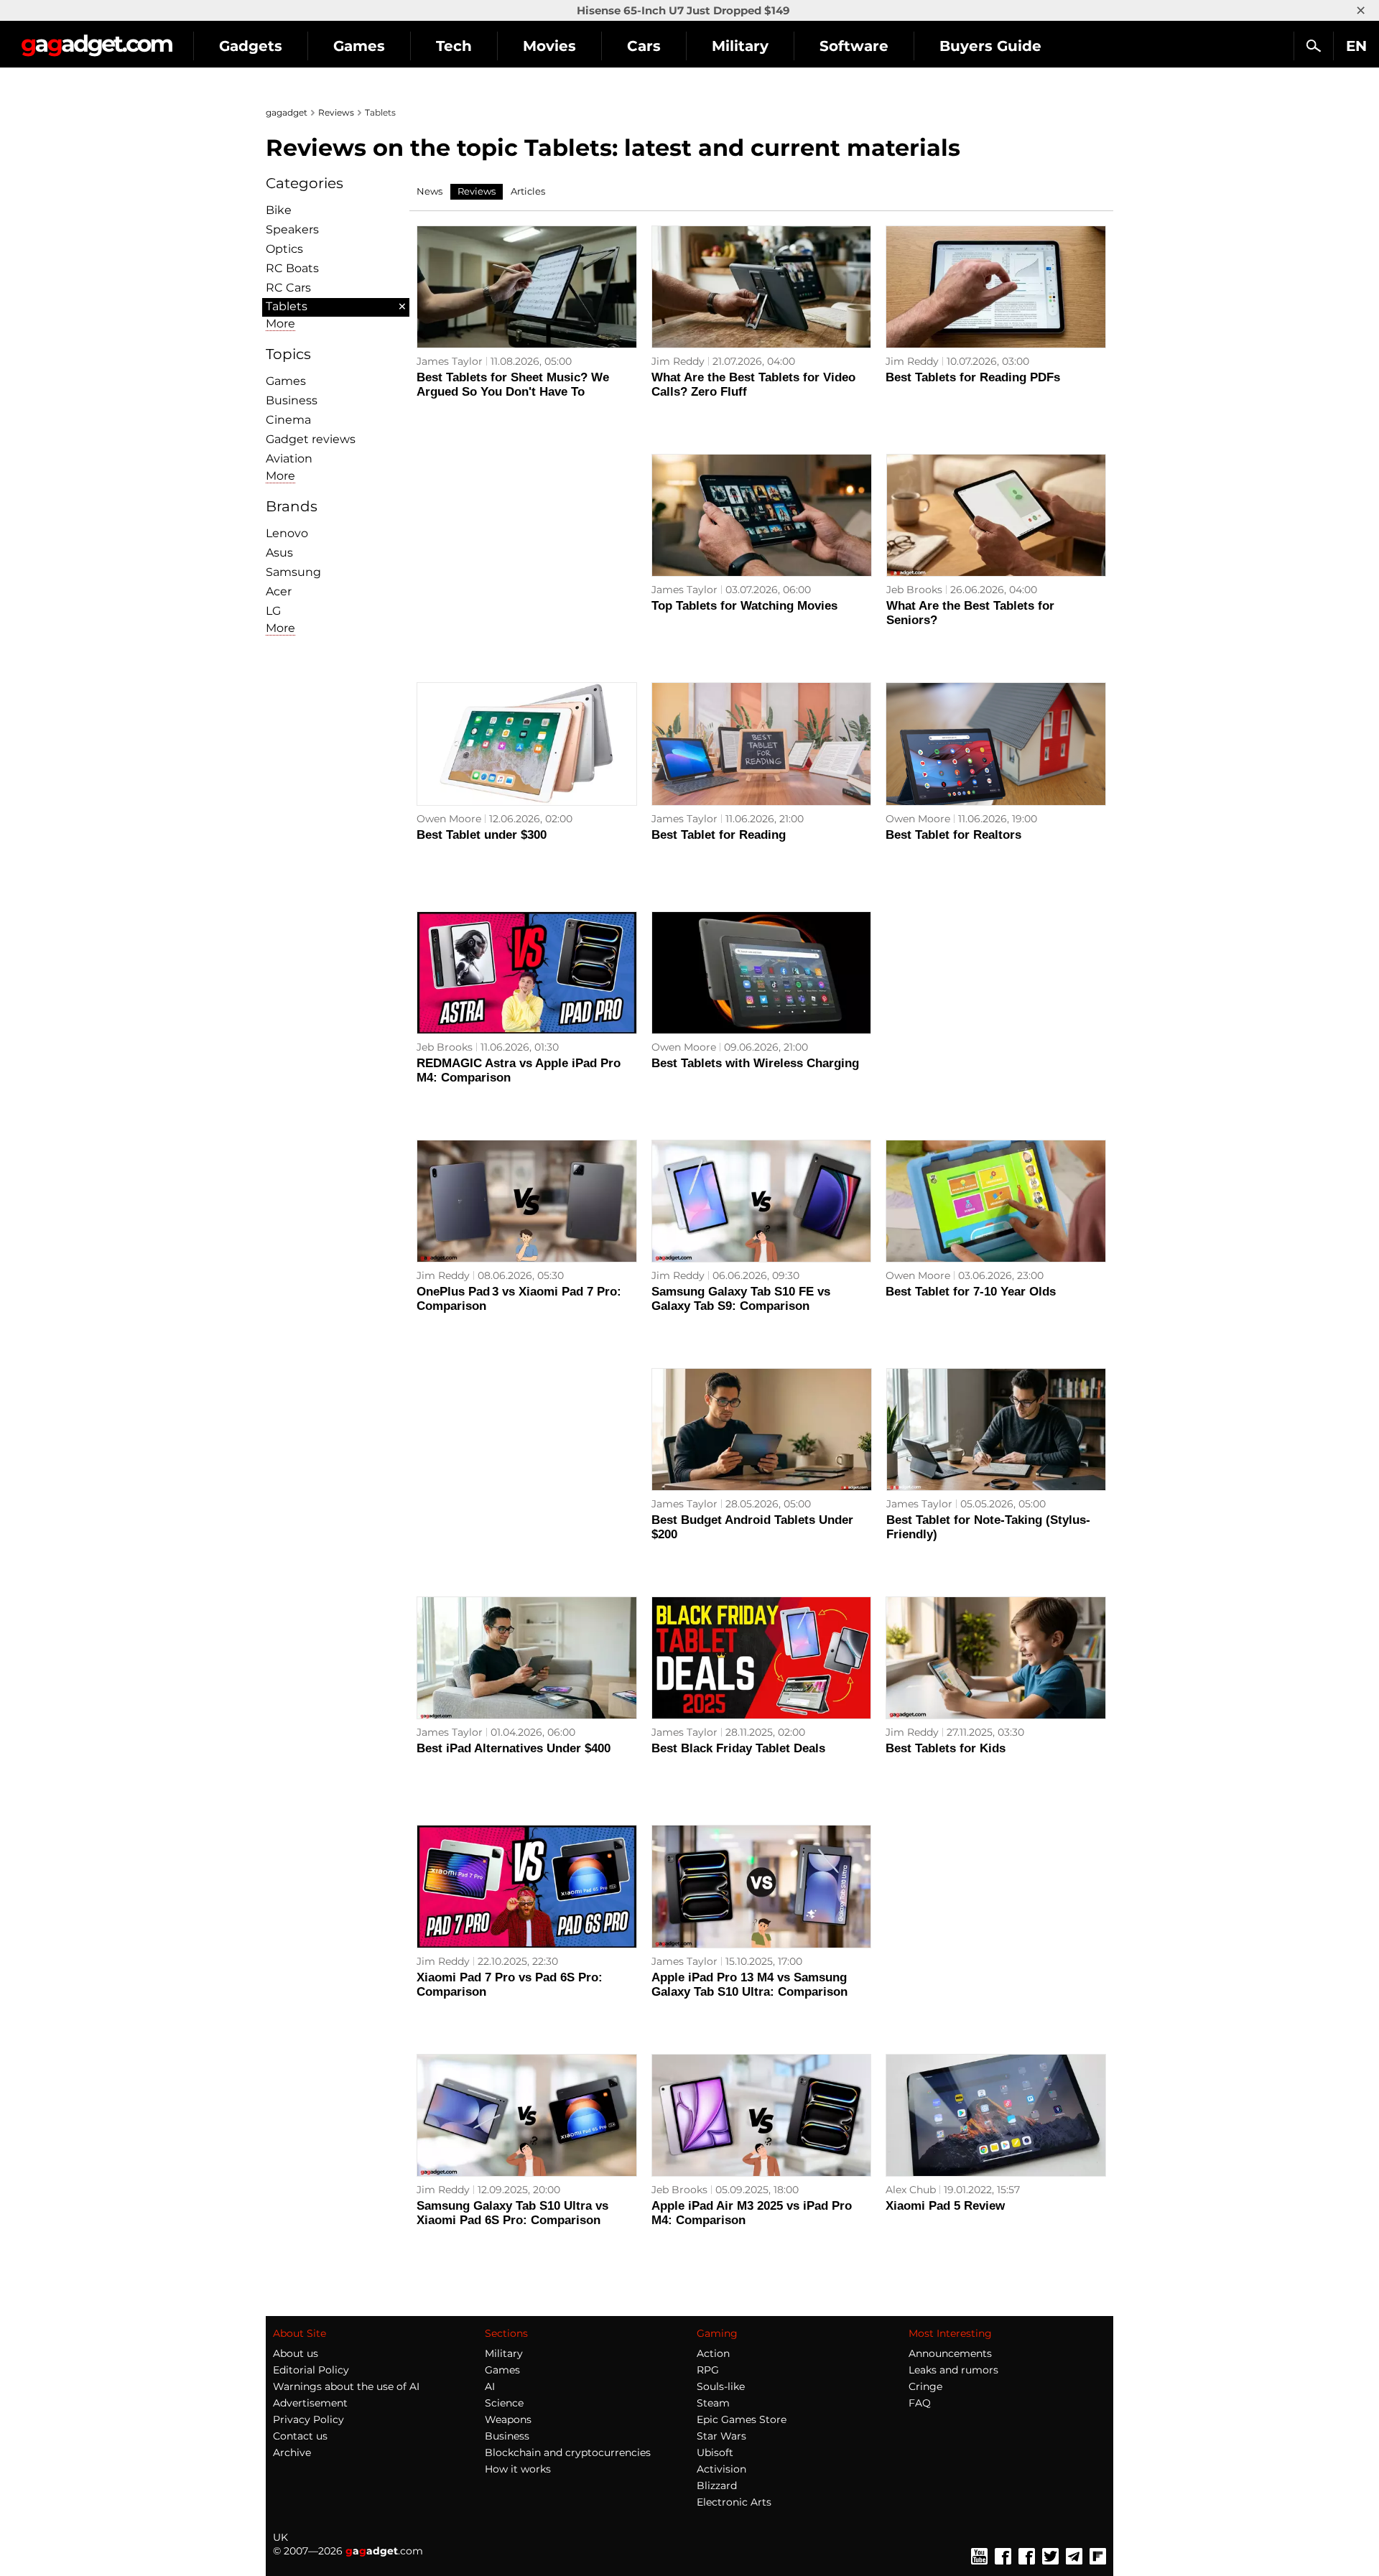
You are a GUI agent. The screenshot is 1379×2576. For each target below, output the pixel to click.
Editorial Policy (311, 2370)
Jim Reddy (678, 361)
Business (292, 400)
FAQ (920, 2403)
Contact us (300, 2436)
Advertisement (310, 2403)
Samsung (293, 572)
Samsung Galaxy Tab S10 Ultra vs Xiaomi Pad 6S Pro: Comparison (512, 2213)
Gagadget (97, 40)
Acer (279, 591)
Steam (713, 2403)
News (430, 191)
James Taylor (450, 361)
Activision (721, 2469)
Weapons (508, 2419)
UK (280, 2537)
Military (740, 46)
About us (296, 2353)
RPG (708, 2370)
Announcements (950, 2353)
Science (504, 2403)
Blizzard (717, 2486)
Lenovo (287, 533)
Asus (279, 553)
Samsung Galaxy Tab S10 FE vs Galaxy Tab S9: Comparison (741, 1299)
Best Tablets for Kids (946, 1748)
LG (273, 611)
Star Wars (721, 2436)
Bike (279, 210)
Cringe (925, 2386)
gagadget (287, 112)
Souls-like (721, 2386)
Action (713, 2353)
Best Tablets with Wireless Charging (755, 1063)
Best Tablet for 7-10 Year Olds (971, 1292)
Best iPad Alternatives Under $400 (514, 1748)
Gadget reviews (311, 439)
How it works (518, 2469)
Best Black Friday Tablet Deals (738, 1748)
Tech (454, 46)
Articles (528, 191)
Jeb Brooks (914, 590)
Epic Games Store (742, 2419)
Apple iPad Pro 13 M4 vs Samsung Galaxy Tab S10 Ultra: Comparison (749, 1985)
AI (490, 2386)
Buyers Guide (990, 46)
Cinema (288, 420)
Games (359, 46)
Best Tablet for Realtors (953, 835)
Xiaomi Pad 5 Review (945, 2206)
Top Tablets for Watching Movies (744, 606)
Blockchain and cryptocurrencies (568, 2452)
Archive (292, 2452)
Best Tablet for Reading (719, 835)
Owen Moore (449, 819)
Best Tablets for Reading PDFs (973, 377)
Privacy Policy (308, 2419)
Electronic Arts (734, 2502)
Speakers (292, 229)
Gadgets (251, 46)
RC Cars (288, 288)
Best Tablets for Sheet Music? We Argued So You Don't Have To (513, 385)
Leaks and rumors (953, 2370)
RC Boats (292, 268)
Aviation (289, 459)
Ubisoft (715, 2452)
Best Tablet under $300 (482, 835)
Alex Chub (911, 2190)
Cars (644, 46)
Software (854, 46)
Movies (549, 46)
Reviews (336, 112)
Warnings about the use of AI (346, 2386)
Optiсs (284, 249)
